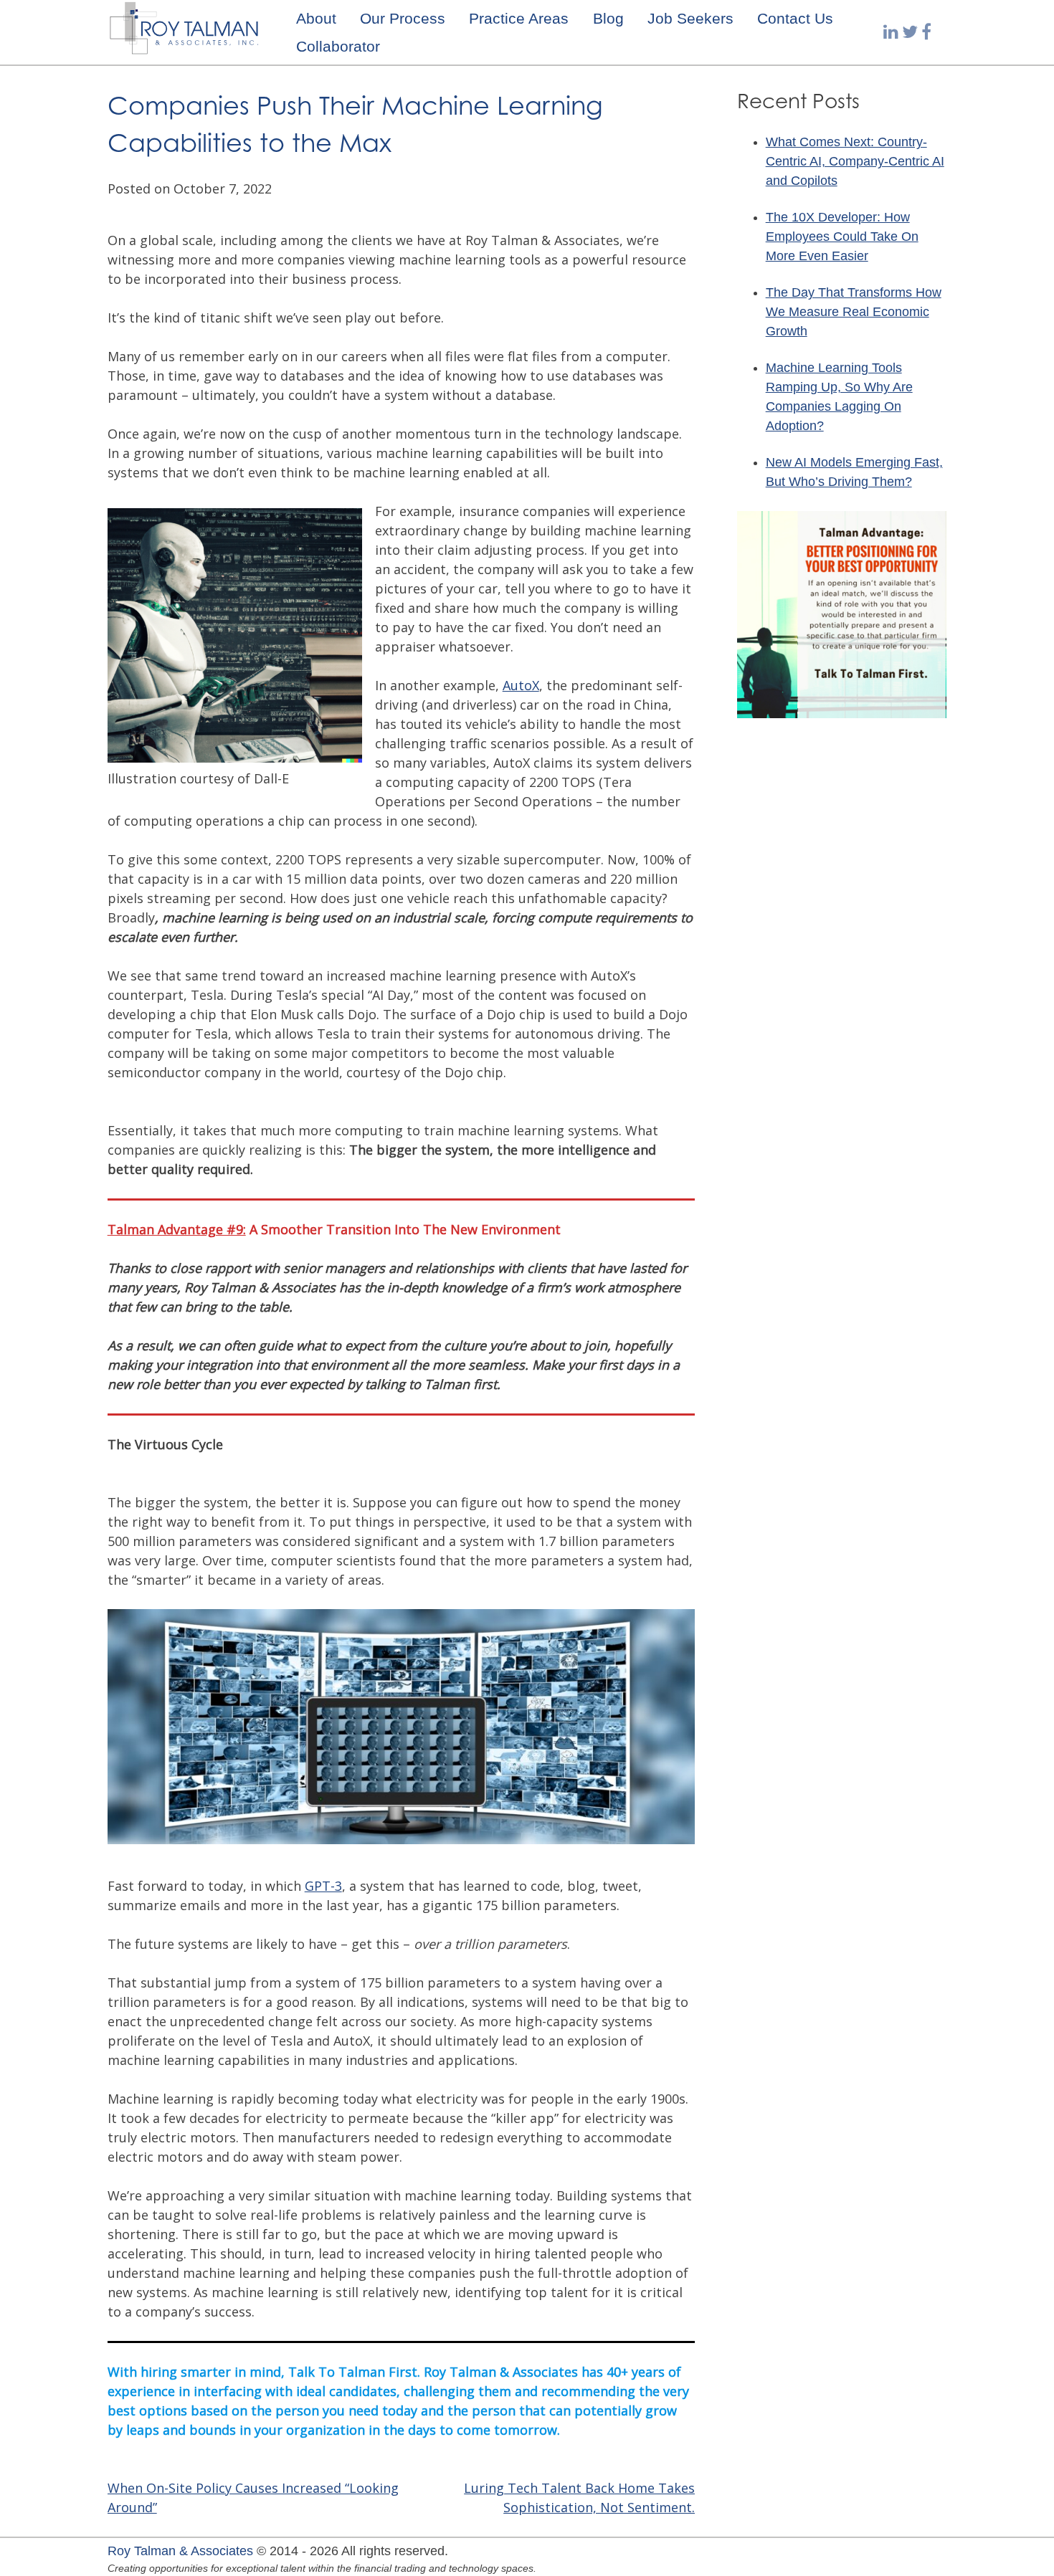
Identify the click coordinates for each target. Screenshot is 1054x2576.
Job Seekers (690, 18)
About (316, 18)
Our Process (403, 18)
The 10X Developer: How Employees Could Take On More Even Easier (842, 237)
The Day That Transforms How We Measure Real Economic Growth (854, 312)
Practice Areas (519, 18)
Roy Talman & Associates (180, 2551)
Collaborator (338, 46)
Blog (608, 18)
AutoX (521, 685)
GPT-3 (323, 1886)
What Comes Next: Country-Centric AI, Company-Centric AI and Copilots (855, 161)
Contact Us (795, 18)
